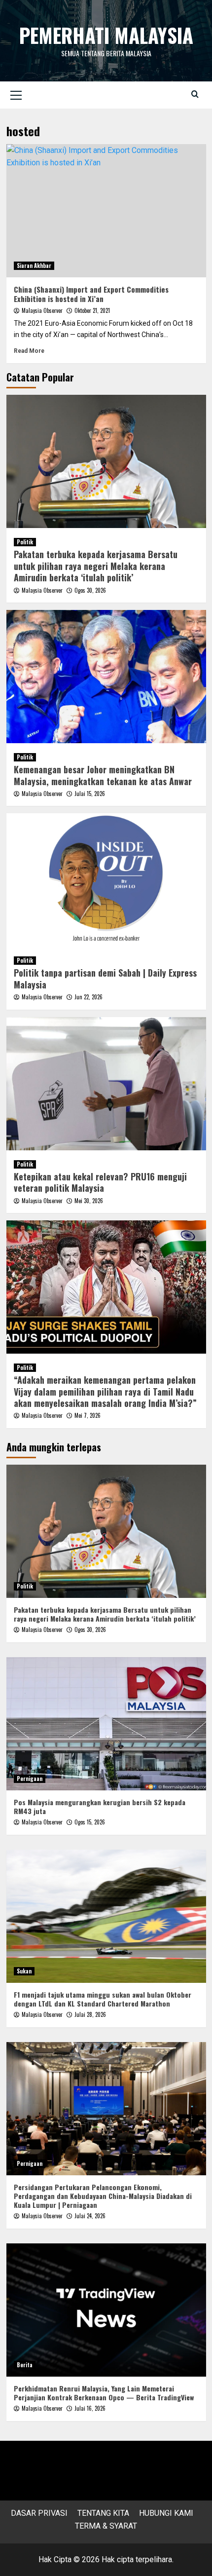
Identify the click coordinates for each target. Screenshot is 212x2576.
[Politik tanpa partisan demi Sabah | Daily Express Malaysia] (106, 880)
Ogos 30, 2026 (90, 590)
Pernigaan (30, 1779)
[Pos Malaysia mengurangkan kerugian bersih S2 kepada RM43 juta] (106, 1724)
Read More (29, 351)
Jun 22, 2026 (88, 997)
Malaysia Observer (42, 310)
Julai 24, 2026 (90, 2216)
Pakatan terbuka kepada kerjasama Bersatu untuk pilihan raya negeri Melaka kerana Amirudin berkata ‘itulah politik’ (96, 566)
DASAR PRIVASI (39, 2513)
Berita (25, 2365)
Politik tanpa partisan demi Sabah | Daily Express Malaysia (105, 978)
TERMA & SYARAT (106, 2526)
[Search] (195, 94)
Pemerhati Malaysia (106, 35)
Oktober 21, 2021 (92, 310)
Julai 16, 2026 (90, 2408)
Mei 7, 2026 (88, 1415)
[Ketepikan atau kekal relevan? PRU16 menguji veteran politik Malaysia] (106, 1084)
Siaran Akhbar (34, 265)
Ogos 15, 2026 (90, 1822)
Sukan (24, 1971)
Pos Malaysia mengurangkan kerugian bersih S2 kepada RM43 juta (100, 1806)
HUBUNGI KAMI (166, 2513)
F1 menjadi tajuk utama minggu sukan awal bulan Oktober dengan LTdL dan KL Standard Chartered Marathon (103, 1999)
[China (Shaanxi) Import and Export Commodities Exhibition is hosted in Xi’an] (106, 211)
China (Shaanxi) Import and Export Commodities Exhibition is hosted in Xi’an (91, 294)
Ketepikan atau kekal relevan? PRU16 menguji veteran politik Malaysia (100, 1182)
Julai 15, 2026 (90, 794)
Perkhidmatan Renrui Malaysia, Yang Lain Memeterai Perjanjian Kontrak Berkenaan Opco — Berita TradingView (104, 2393)
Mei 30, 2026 (89, 1201)
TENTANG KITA (103, 2513)
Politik (25, 542)
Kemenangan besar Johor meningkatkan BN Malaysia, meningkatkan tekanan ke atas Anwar (103, 775)
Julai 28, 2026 (90, 2014)
